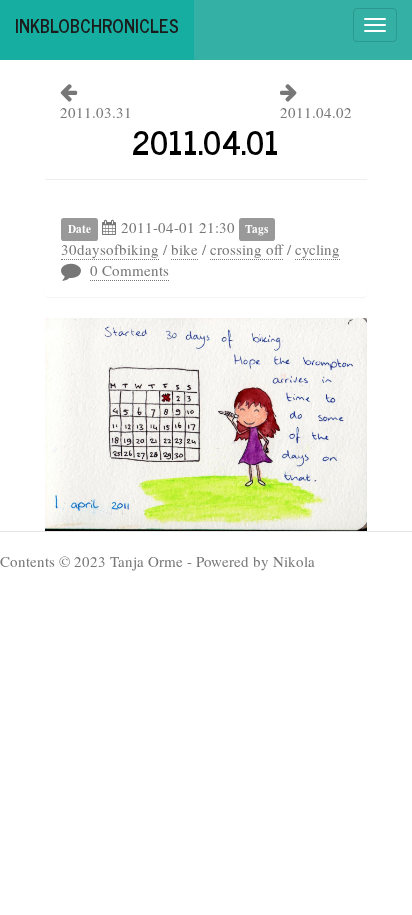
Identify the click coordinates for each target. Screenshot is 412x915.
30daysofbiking (110, 249)
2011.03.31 (96, 112)
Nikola (294, 561)
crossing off (246, 249)
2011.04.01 (205, 141)
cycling (317, 249)
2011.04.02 (316, 112)
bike (184, 249)
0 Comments (129, 270)
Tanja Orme (146, 561)
